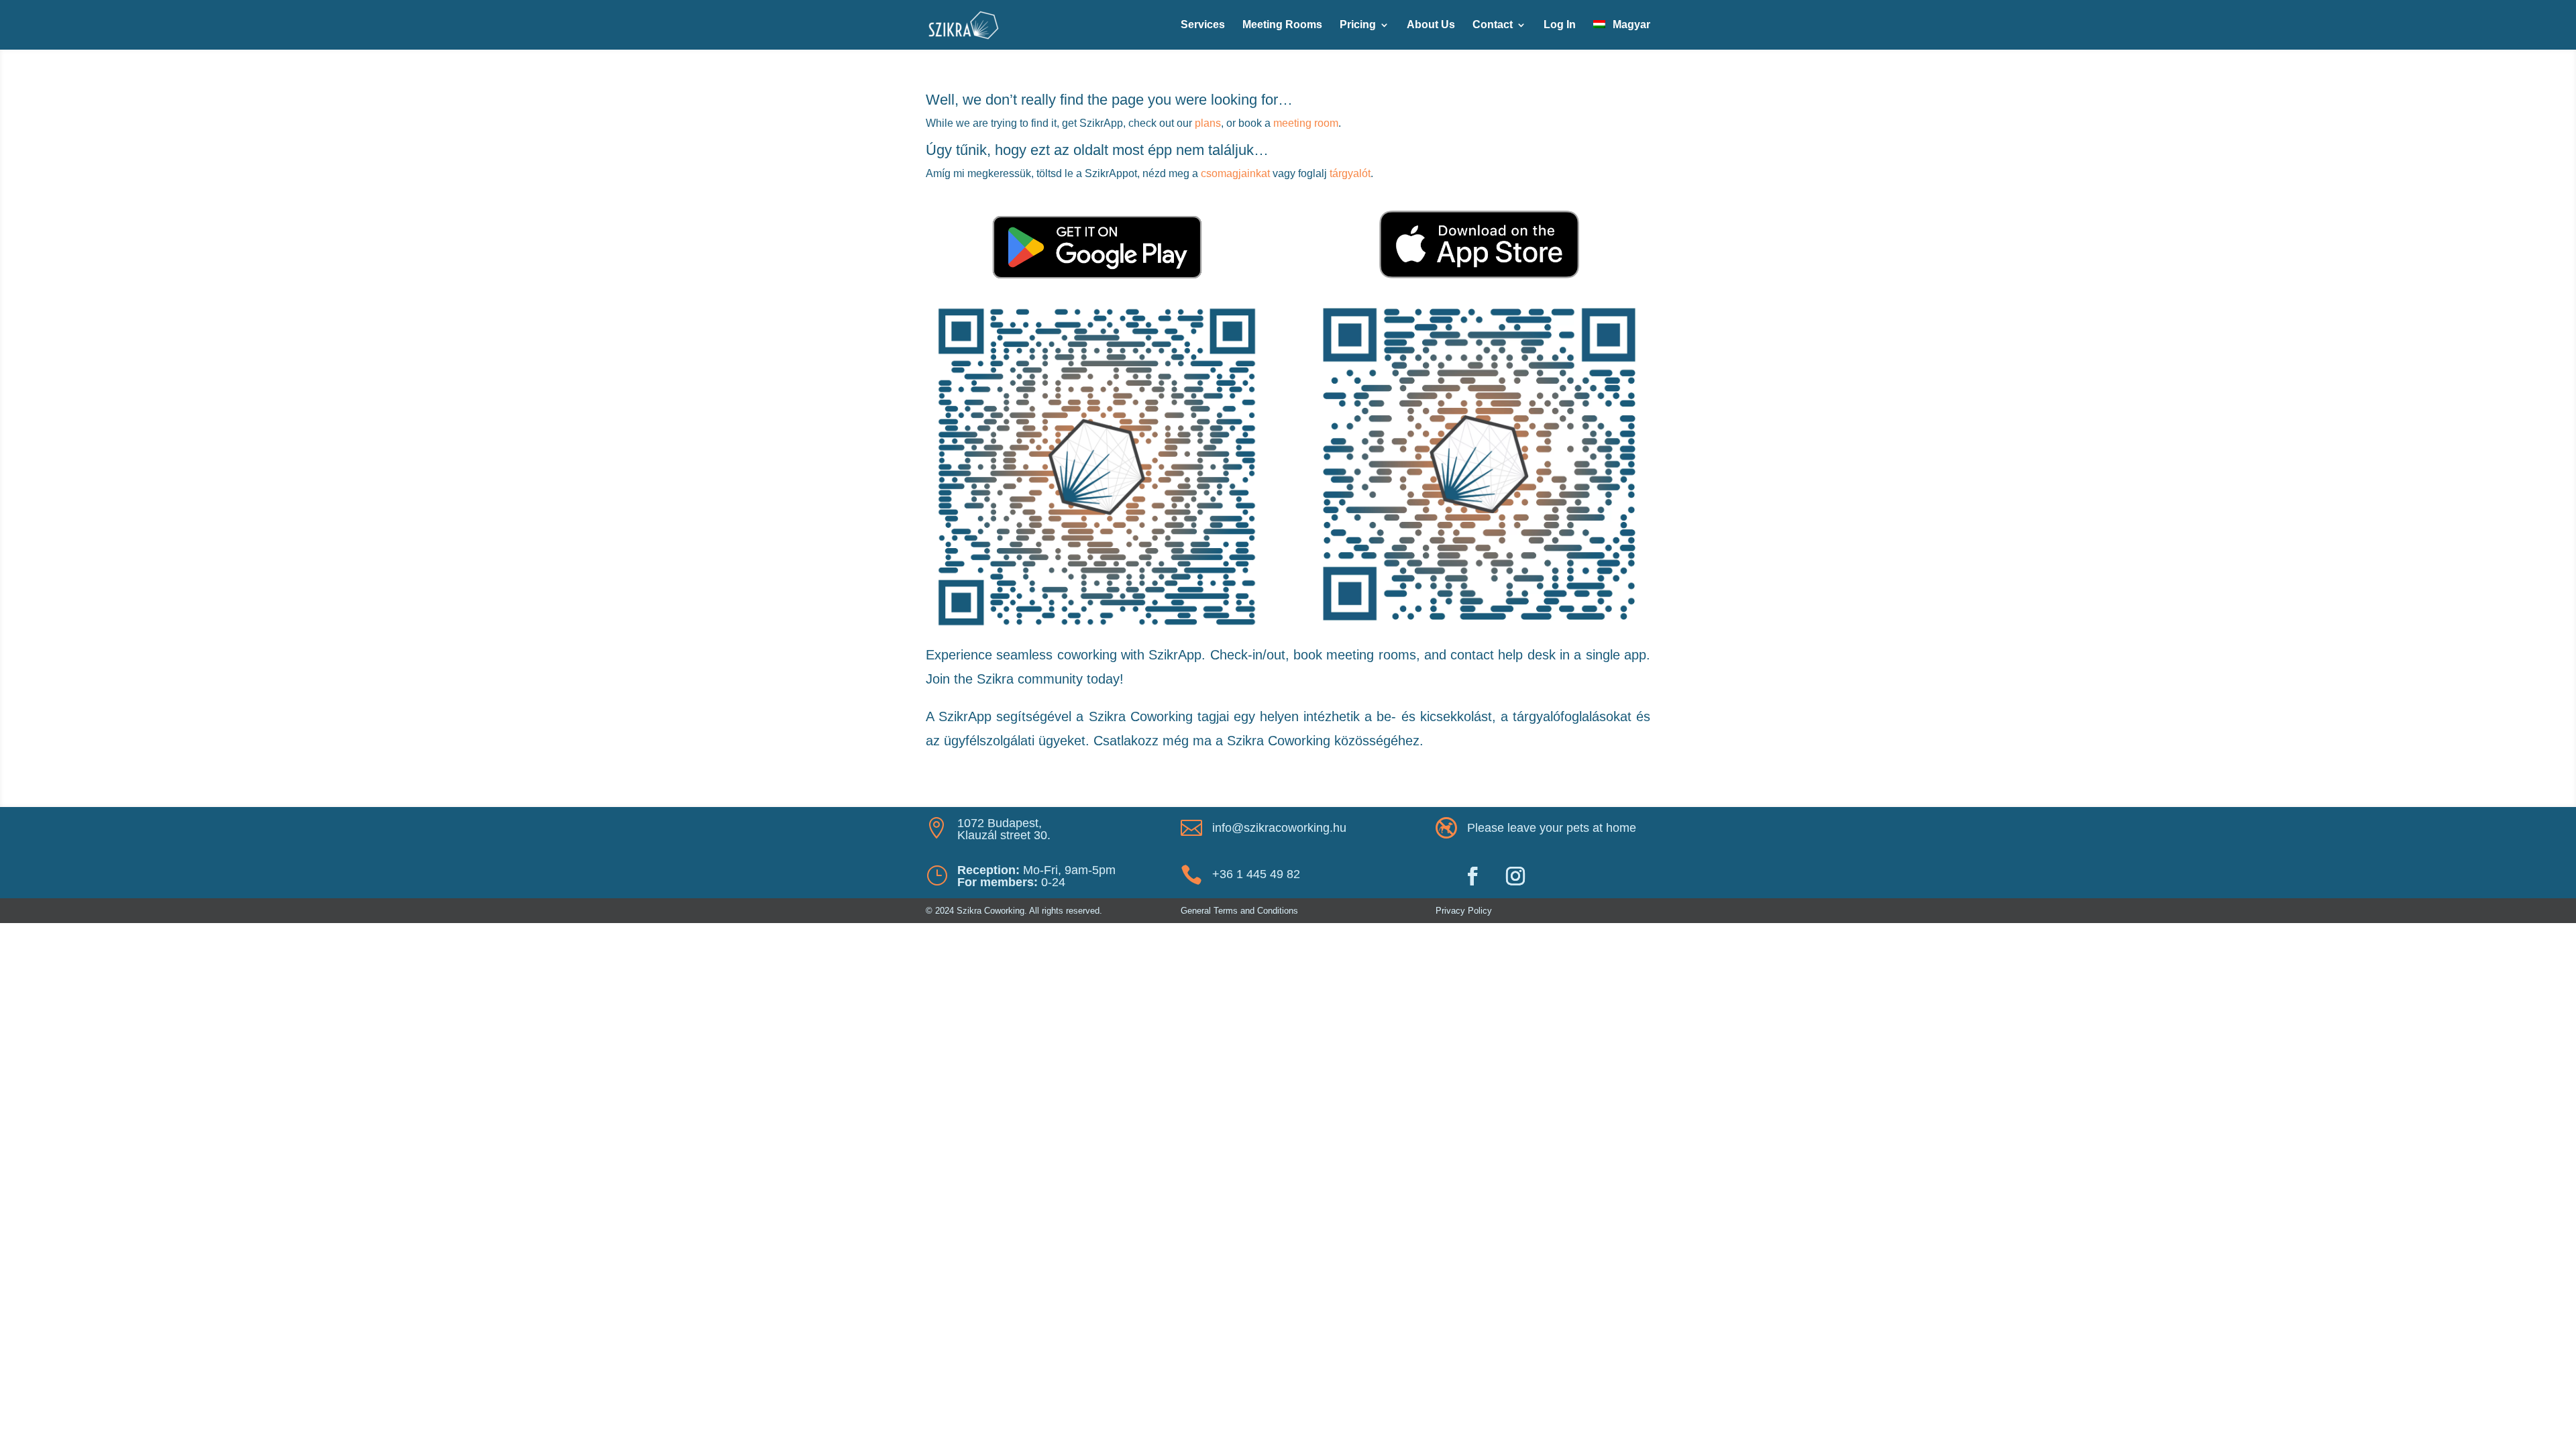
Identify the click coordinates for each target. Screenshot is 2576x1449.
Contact (1493, 25)
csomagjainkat (1235, 173)
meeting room (1306, 123)
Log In (1560, 25)
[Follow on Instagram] (1515, 876)
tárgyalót (1350, 173)
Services (1203, 25)
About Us (1431, 25)
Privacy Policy (1464, 911)
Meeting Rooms (1282, 25)
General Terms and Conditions (1239, 911)
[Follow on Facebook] (1472, 876)
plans (1208, 123)
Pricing (1358, 25)
